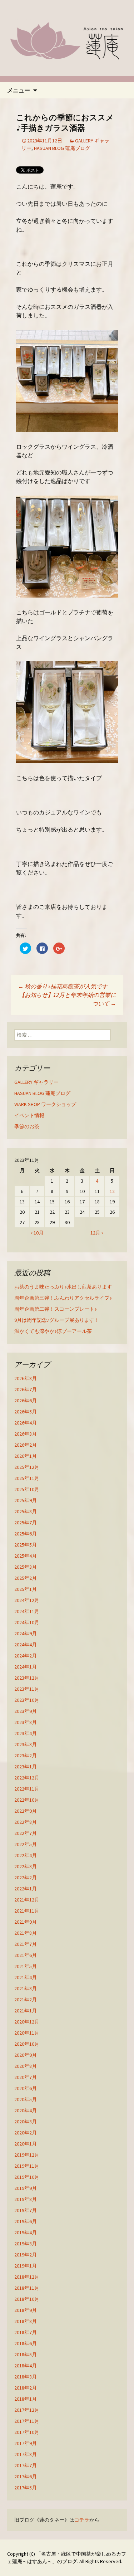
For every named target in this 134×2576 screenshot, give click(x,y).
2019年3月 (26, 2244)
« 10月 (37, 1233)
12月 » (97, 1233)
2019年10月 (27, 2177)
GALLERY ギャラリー (36, 1082)
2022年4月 (26, 1855)
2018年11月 (27, 2288)
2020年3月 (26, 2122)
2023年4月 (26, 1733)
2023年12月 (27, 1678)
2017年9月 (26, 2443)
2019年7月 (26, 2210)
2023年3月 (26, 1744)
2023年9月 (26, 1711)
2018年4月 (26, 2366)
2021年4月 (26, 1977)
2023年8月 (26, 1722)
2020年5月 (26, 2099)
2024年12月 (27, 1600)
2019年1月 (26, 2266)
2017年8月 (26, 2454)
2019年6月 (26, 2221)
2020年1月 (26, 2144)
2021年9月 (26, 1922)
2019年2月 (26, 2255)
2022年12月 (27, 1778)
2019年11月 (27, 2166)
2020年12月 (27, 2022)
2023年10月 (27, 1700)
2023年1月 (26, 1767)
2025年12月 (27, 1467)
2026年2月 (26, 1445)
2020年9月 (26, 2055)
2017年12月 (27, 2410)
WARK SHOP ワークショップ (45, 1104)
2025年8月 (26, 1511)
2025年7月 (26, 1523)
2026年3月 (26, 1434)
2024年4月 (26, 1645)
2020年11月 (27, 2033)
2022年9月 (26, 1811)
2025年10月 (27, 1489)
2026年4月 (26, 1423)
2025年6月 (26, 1534)
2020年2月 (26, 2133)
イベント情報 (29, 1115)
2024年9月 (26, 1633)
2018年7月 (26, 2332)
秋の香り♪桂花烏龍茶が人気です (63, 986)
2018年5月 (26, 2355)
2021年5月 (26, 1966)
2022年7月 (26, 1833)
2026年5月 (26, 1412)
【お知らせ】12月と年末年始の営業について (68, 999)
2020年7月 (26, 2077)
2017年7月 (26, 2465)
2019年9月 (26, 2188)
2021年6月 (26, 1955)
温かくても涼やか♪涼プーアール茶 (53, 1331)
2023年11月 (27, 1689)
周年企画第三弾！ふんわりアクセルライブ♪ (63, 1298)
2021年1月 (26, 2011)
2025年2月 (26, 1578)
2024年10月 (27, 1622)
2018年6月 (26, 2343)
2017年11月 (27, 2421)
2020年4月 (26, 2110)
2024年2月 (26, 1656)
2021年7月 (26, 1944)
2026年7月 (26, 1389)
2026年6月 (26, 1401)
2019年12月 (27, 2155)
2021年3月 (26, 1988)
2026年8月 (26, 1378)
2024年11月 (27, 1611)
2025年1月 (26, 1589)
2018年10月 (27, 2299)
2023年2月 (26, 1756)
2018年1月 (26, 2399)
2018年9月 (26, 2310)
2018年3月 (26, 2377)
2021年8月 (26, 1933)
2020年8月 (26, 2066)
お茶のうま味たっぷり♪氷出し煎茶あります (63, 1287)
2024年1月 (26, 1667)
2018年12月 (27, 2277)
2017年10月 (27, 2432)
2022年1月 (26, 1889)
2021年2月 (26, 2000)
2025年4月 (26, 1556)
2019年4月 (26, 2232)
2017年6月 (26, 2477)
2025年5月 (26, 1545)
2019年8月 (26, 2199)
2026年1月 (26, 1456)
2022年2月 (26, 1878)
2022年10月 (27, 1800)
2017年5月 (26, 2488)
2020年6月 (26, 2088)
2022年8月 (26, 1822)
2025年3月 (26, 1567)
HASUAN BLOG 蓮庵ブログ (62, 148)
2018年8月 (26, 2321)
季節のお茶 (27, 1126)
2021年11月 (27, 1911)
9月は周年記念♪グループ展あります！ (57, 1320)
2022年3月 (26, 1866)
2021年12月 (27, 1900)
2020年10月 (27, 2044)
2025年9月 (26, 1500)
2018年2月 (26, 2388)
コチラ (82, 2520)
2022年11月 (27, 1789)
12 (112, 1191)
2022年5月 (26, 1844)
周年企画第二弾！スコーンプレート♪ (56, 1309)
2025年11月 (27, 1478)
